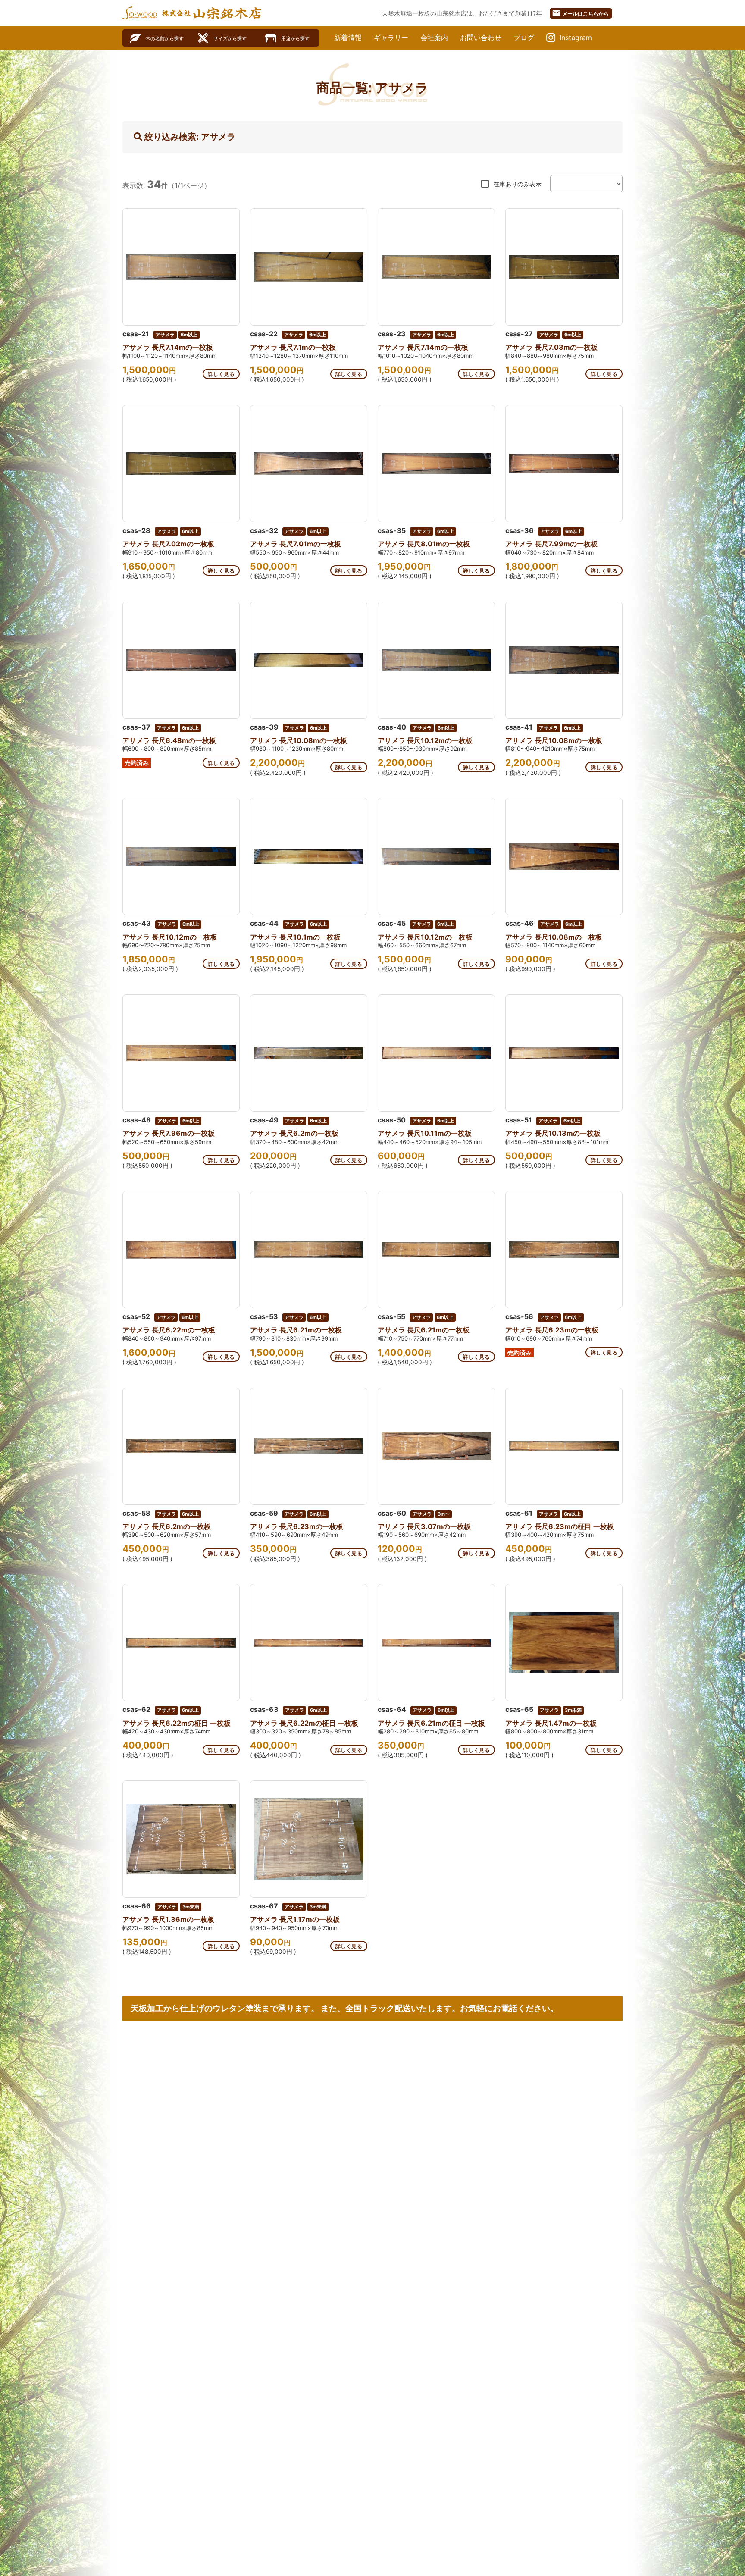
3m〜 (444, 1514)
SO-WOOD (140, 13)
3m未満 (573, 1710)
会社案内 (434, 38)
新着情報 (348, 38)
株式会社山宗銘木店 (212, 13)
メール (580, 13)
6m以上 (189, 335)
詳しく (221, 374)
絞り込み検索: (189, 137)
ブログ (524, 38)
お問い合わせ (481, 38)
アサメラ (165, 335)
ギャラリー (391, 38)
